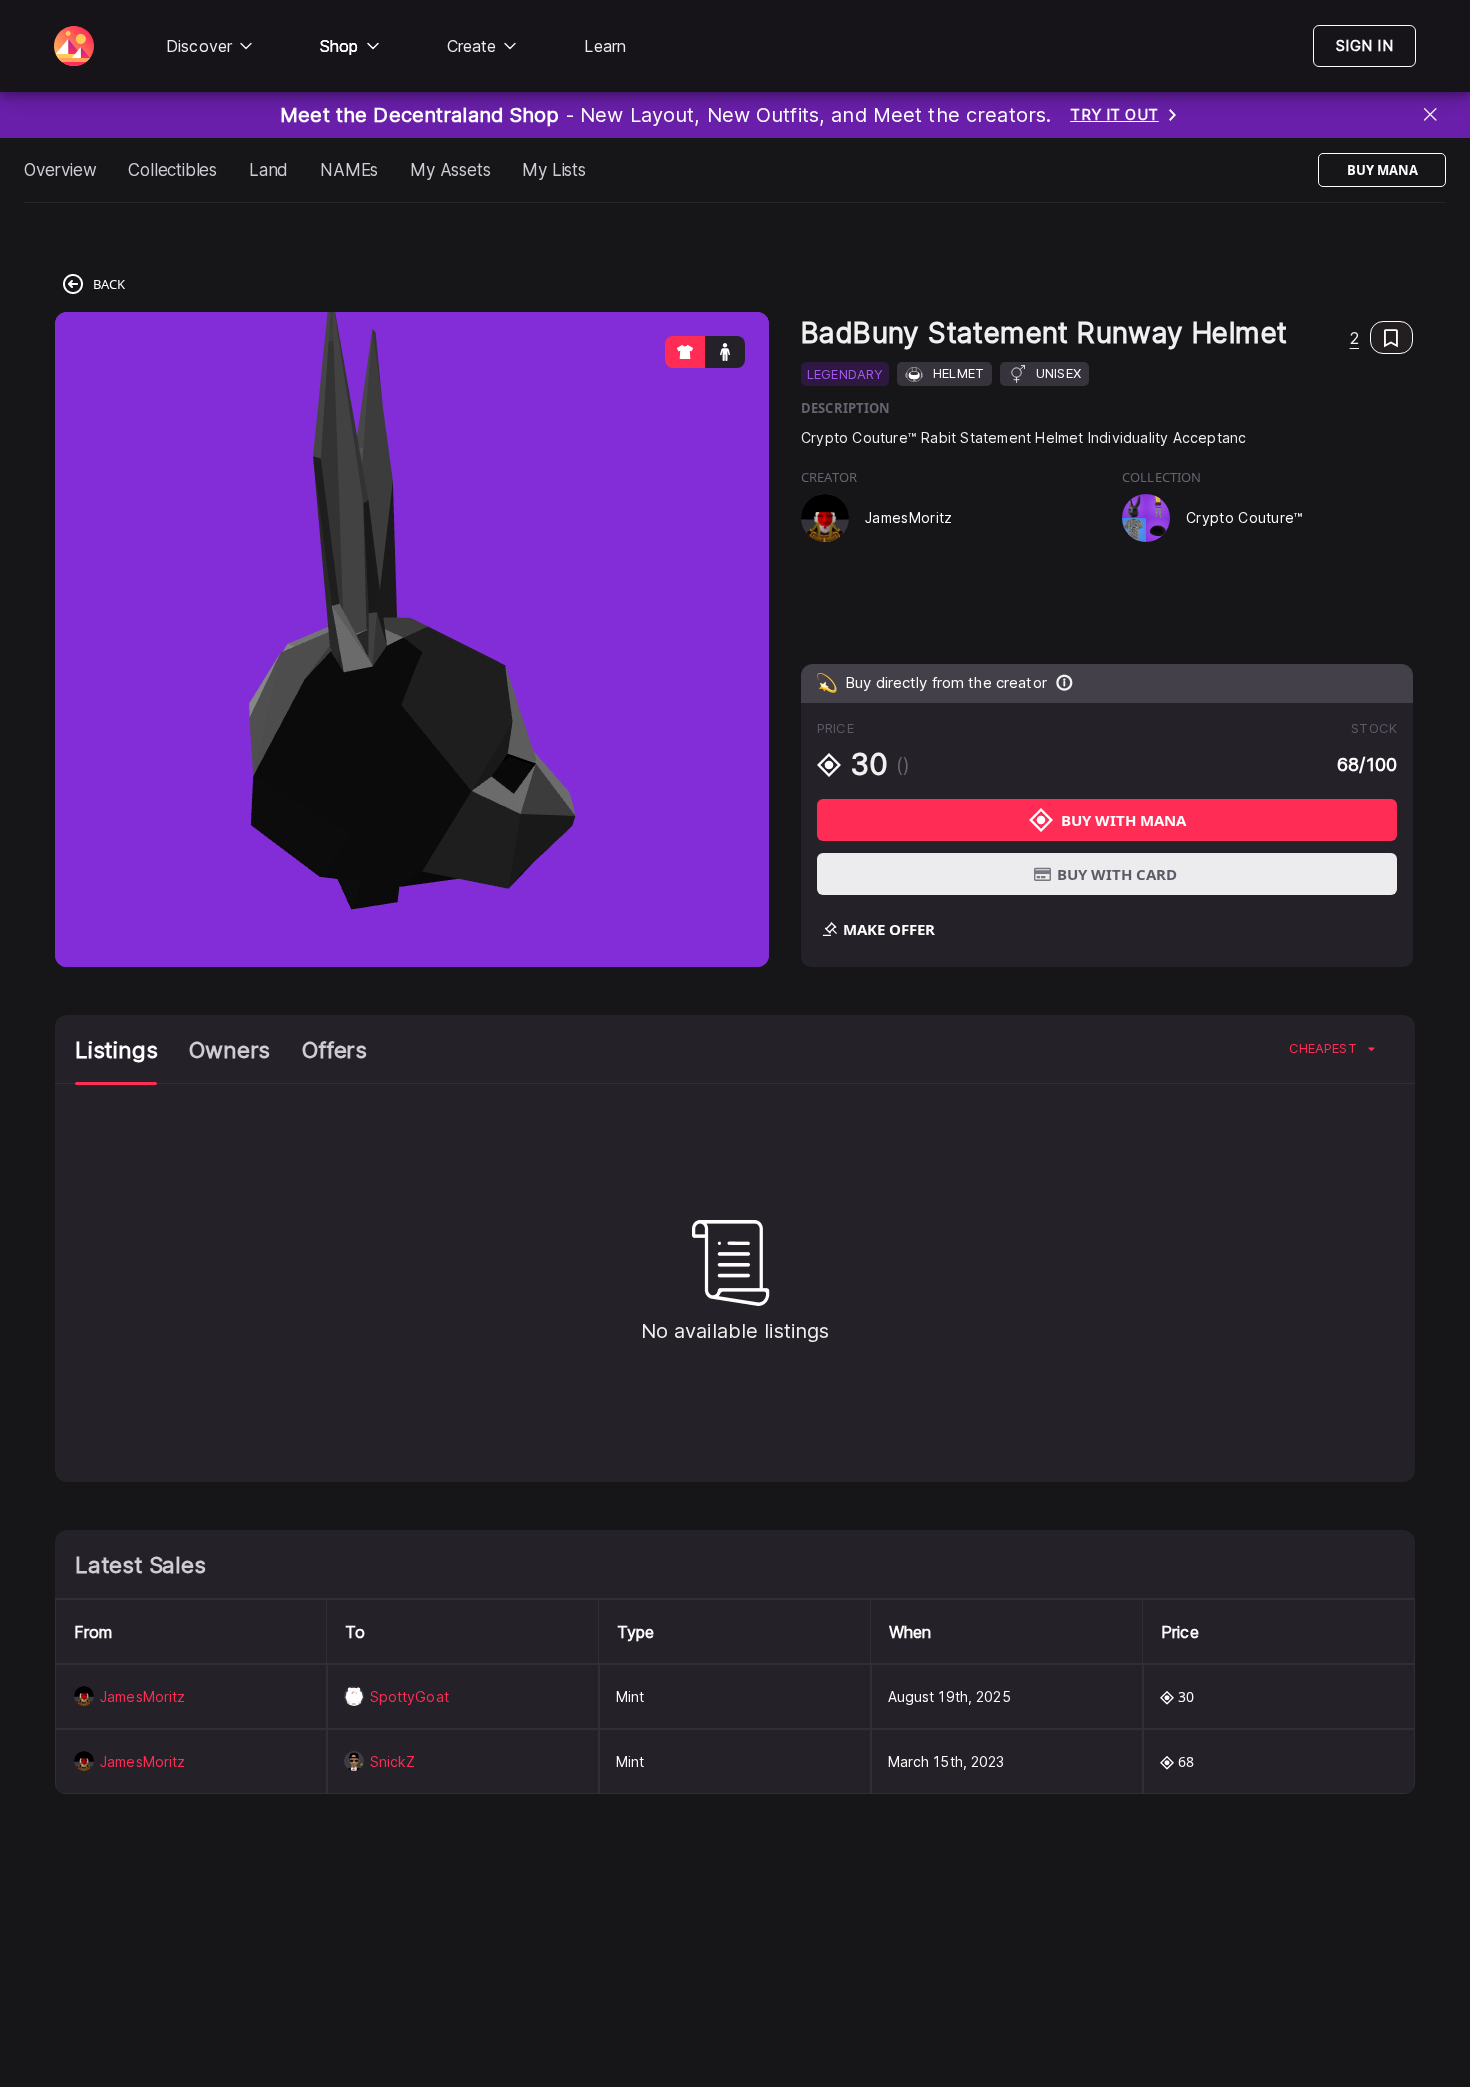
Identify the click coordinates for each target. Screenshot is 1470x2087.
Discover (199, 46)
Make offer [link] (889, 929)
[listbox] (1332, 1049)
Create (472, 46)
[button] (1381, 337)
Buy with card (1117, 874)
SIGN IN (1364, 45)
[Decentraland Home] (74, 46)
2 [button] (1354, 338)
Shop (339, 46)
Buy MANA (1382, 170)
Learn (605, 46)
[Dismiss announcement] (1431, 115)
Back (109, 284)
